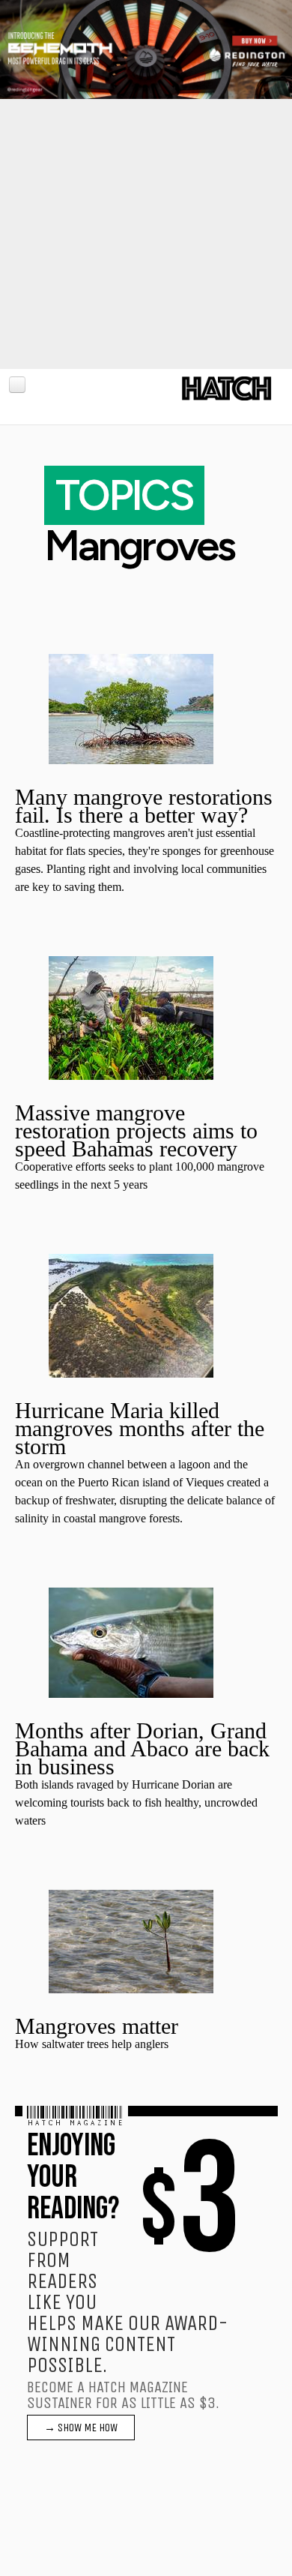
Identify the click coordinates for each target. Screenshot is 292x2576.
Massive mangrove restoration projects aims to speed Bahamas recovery (136, 1131)
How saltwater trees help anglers (92, 2044)
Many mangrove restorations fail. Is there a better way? (144, 806)
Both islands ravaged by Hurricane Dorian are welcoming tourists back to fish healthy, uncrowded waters (136, 1802)
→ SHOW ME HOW (81, 2428)
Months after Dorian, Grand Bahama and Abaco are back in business (142, 1748)
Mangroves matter (97, 2026)
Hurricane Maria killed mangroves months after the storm (140, 1428)
